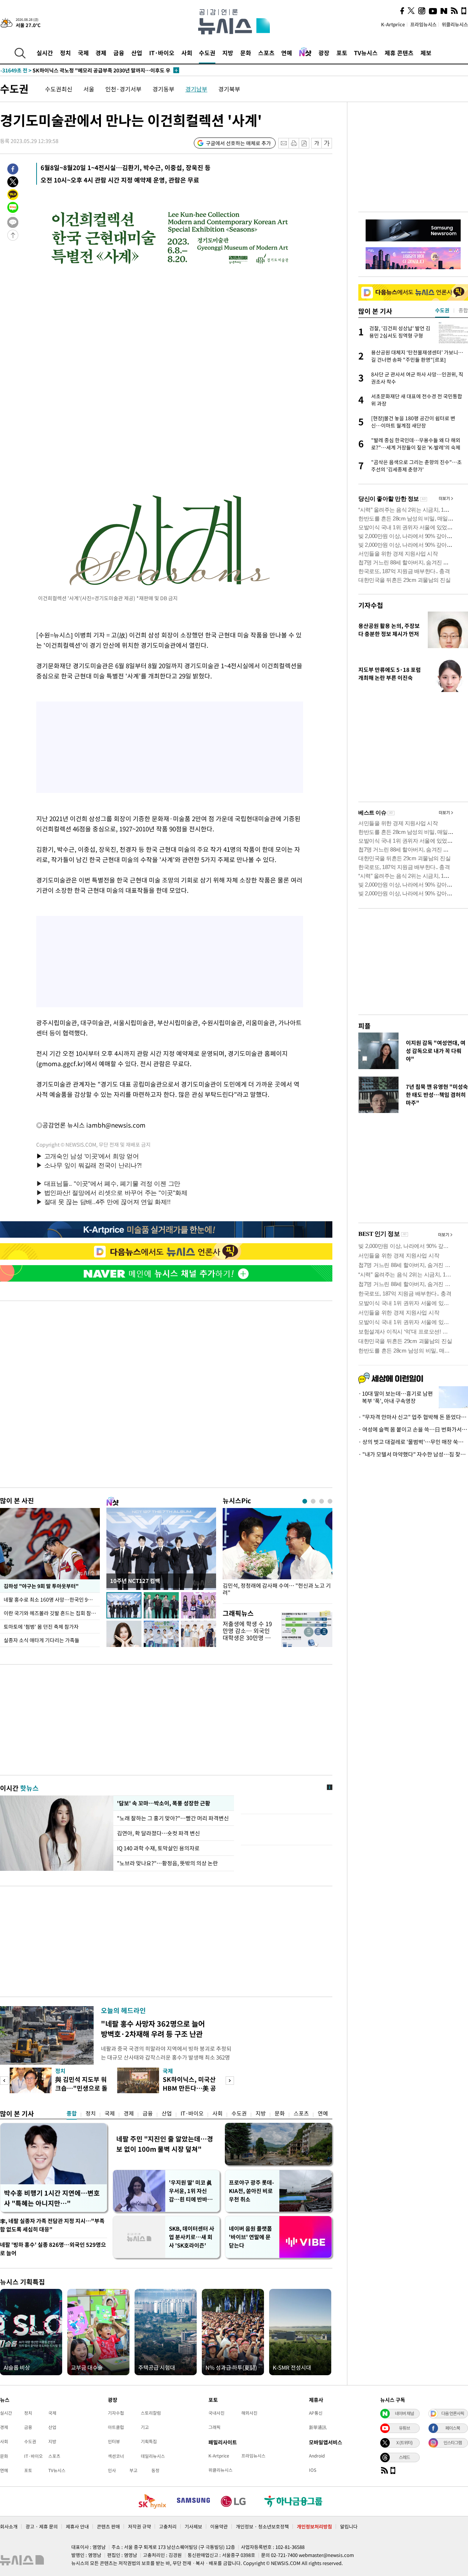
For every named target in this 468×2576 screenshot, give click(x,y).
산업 (137, 53)
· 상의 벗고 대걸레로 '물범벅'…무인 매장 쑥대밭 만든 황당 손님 (413, 1442)
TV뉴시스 (366, 53)
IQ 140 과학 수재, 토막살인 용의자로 (158, 1848)
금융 (119, 53)
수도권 (207, 53)
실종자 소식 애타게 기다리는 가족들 (41, 1640)
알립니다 (349, 2526)
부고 (133, 2470)
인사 (112, 2470)
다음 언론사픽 (453, 2413)
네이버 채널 (404, 2413)
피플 (365, 1026)
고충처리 (168, 2526)
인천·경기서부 (123, 89)
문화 (246, 53)
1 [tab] (305, 1501)
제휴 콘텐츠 (399, 53)
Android (317, 2456)
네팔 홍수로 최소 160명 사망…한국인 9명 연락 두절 (52, 1599)
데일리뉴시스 (153, 2456)
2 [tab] (313, 1501)
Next (230, 2081)
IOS (313, 2470)
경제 (101, 53)
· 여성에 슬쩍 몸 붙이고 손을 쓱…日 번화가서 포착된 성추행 (413, 1429)
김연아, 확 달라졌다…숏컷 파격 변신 (158, 1833)
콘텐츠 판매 (108, 2526)
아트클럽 (116, 2427)
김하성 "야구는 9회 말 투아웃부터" (41, 1586)
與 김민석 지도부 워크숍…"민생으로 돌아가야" (81, 2088)
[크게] (327, 143)
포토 (342, 53)
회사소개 (9, 2526)
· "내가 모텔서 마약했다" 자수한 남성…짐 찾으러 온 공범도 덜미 (413, 1454)
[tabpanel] (278, 1554)
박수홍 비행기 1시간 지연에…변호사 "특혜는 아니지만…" (52, 2198)
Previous (4, 2081)
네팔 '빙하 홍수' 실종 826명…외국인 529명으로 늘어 (53, 2249)
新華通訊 (318, 2427)
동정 (155, 2470)
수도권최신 (59, 89)
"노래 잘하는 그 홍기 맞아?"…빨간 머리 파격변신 (174, 1818)
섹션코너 (116, 2456)
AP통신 (316, 2413)
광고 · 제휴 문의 (42, 2526)
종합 (72, 2113)
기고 (145, 2427)
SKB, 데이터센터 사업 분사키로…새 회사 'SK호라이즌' (192, 2237)
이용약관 (219, 2526)
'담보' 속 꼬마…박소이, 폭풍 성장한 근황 (163, 1803)
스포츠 (266, 53)
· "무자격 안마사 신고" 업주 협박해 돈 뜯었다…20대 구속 (413, 1417)
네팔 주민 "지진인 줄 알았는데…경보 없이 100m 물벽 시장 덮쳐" (165, 2144)
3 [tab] (322, 1501)
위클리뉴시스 (455, 24)
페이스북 (453, 2428)
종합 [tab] (463, 310)
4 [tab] (330, 1501)
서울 (89, 89)
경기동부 (163, 89)
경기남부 (196, 89)
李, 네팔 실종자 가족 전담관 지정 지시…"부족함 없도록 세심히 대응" (52, 2225)
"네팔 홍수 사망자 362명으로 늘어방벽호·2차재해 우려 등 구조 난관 (153, 2029)
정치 (65, 53)
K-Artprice (393, 24)
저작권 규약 (139, 2526)
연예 (287, 53)
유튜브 (404, 2428)
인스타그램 (453, 2443)
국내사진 (216, 2413)
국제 (83, 53)
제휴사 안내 (77, 2526)
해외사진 (249, 2413)
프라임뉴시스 (423, 24)
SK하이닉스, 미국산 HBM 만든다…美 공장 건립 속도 (189, 2088)
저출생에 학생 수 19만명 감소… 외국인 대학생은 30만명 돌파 (247, 1634)
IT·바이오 (162, 53)
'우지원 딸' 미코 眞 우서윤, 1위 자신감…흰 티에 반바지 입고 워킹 (191, 2191)
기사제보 (193, 2526)
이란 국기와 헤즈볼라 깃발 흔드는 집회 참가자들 (52, 1613)
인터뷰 (114, 2441)
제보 (426, 53)
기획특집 (149, 2441)
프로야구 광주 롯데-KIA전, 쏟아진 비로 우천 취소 (252, 2191)
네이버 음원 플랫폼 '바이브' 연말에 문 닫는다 (250, 2237)
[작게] (316, 143)
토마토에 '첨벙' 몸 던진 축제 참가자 (41, 1627)
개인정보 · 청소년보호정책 (262, 2526)
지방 (228, 53)
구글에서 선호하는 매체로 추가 (238, 143)
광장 (324, 53)
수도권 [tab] (442, 310)
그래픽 (214, 2427)
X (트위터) (404, 2443)
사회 (187, 53)
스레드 (404, 2457)
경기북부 (229, 89)
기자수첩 (371, 605)
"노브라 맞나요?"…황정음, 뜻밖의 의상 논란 (167, 1863)
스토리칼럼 (151, 2413)
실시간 (45, 53)
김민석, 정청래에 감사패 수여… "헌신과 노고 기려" (277, 1589)
